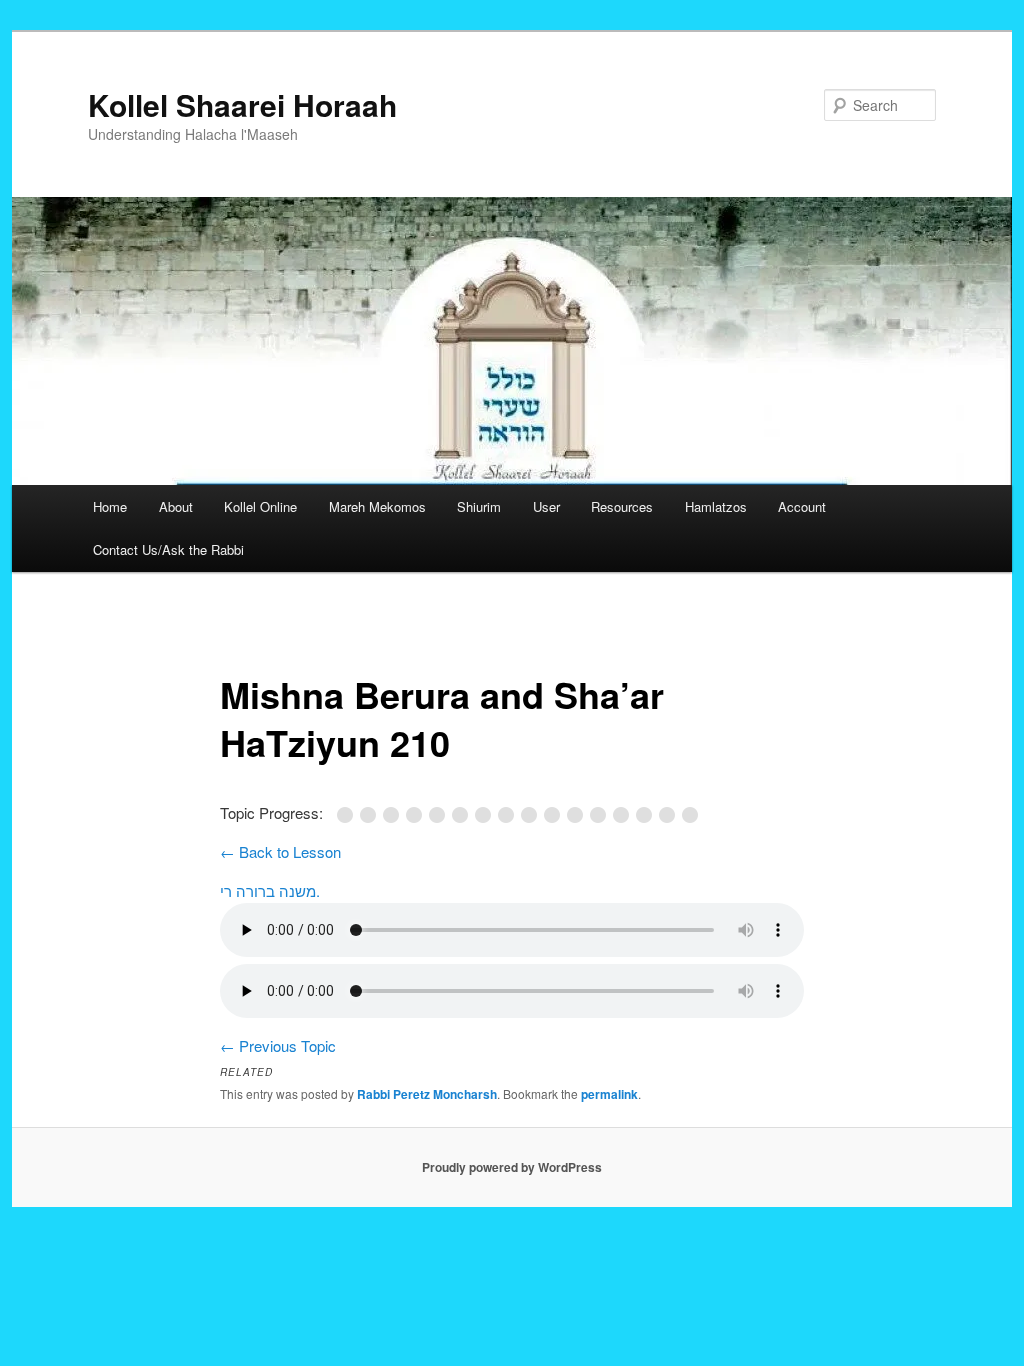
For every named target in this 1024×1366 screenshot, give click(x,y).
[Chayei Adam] (463, 815)
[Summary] (692, 815)
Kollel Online (260, 506)
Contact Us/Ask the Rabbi (168, 549)
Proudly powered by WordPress (512, 1167)
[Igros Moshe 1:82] (601, 815)
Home (110, 506)
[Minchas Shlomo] (624, 815)
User (546, 506)
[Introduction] (348, 815)
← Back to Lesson (280, 851)
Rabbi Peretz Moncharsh (427, 1094)
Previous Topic (278, 1045)
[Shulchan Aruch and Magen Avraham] (417, 815)
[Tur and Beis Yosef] (394, 815)
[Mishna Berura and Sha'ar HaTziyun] (509, 815)
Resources (622, 506)
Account (802, 506)
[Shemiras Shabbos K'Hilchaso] (670, 815)
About (176, 506)
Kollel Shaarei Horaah (242, 104)
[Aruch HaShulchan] (486, 815)
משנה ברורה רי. (270, 890)
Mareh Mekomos (377, 506)
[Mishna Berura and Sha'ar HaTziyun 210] (555, 815)
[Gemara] (371, 815)
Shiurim (479, 506)
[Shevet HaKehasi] (647, 815)
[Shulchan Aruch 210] (532, 815)
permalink (609, 1094)
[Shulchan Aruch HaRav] (440, 815)
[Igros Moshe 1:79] (578, 815)
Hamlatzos (716, 506)
